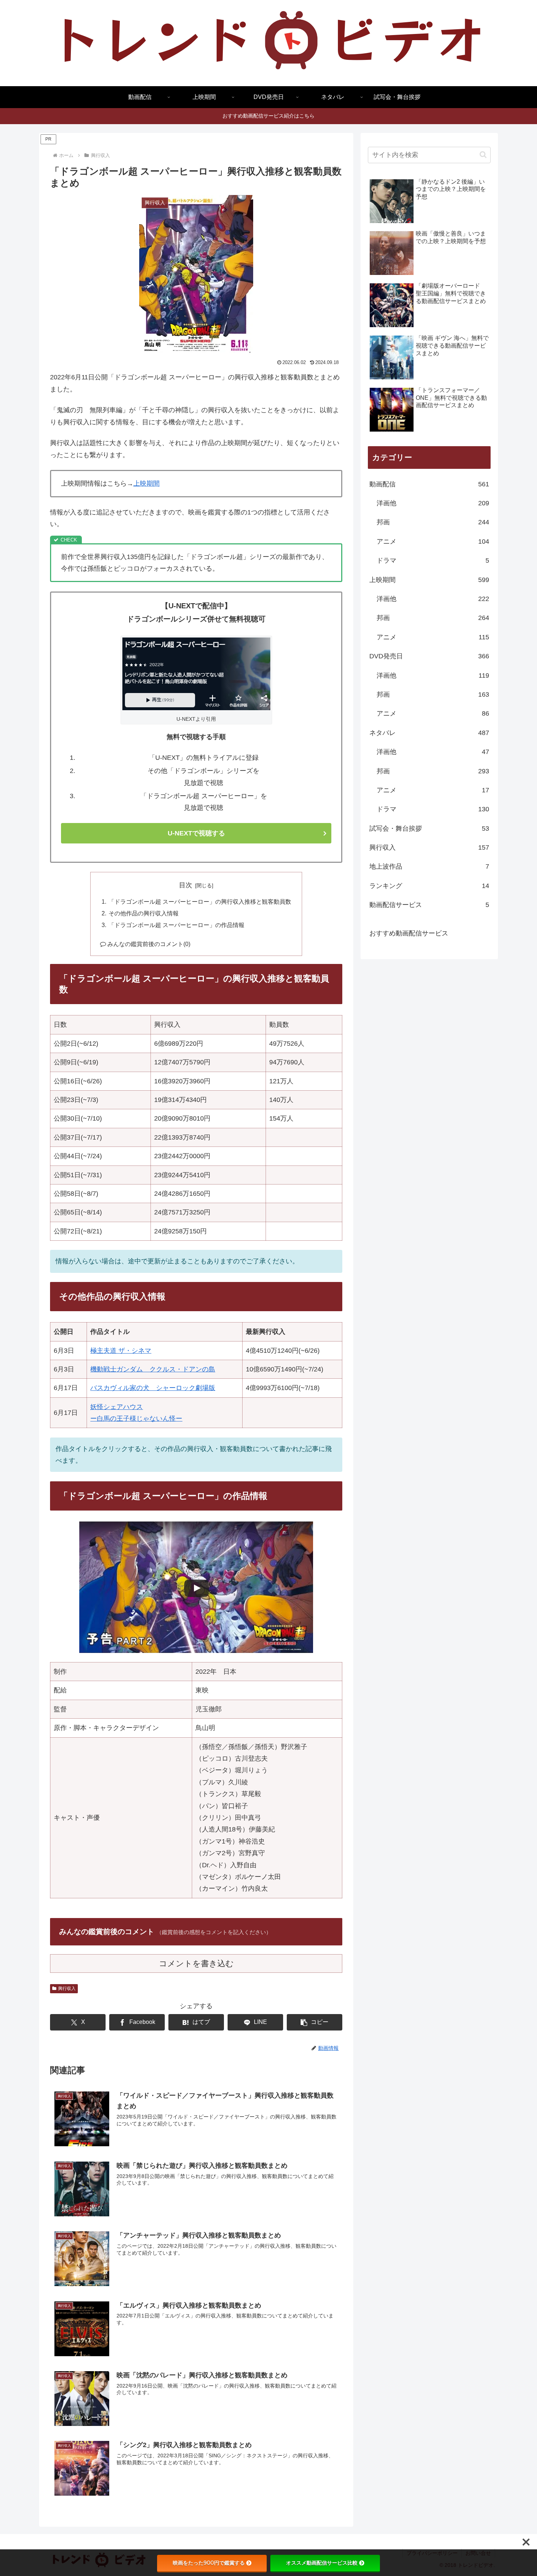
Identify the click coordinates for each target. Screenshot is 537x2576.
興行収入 (67, 1989)
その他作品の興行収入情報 (144, 913)
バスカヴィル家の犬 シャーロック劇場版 (153, 1388)
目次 (186, 885)
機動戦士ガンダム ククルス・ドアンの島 (153, 1369)
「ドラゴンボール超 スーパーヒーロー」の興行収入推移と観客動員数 (200, 902)
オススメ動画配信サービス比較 (322, 2563)
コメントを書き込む (196, 1963)
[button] (315, 2022)
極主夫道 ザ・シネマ (121, 1351)
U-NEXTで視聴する (196, 833)
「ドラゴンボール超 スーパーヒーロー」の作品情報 (176, 925)
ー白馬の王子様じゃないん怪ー (136, 1419)
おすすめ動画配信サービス (409, 933)
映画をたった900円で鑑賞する (209, 2563)
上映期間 (146, 483)
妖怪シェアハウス (117, 1407)
